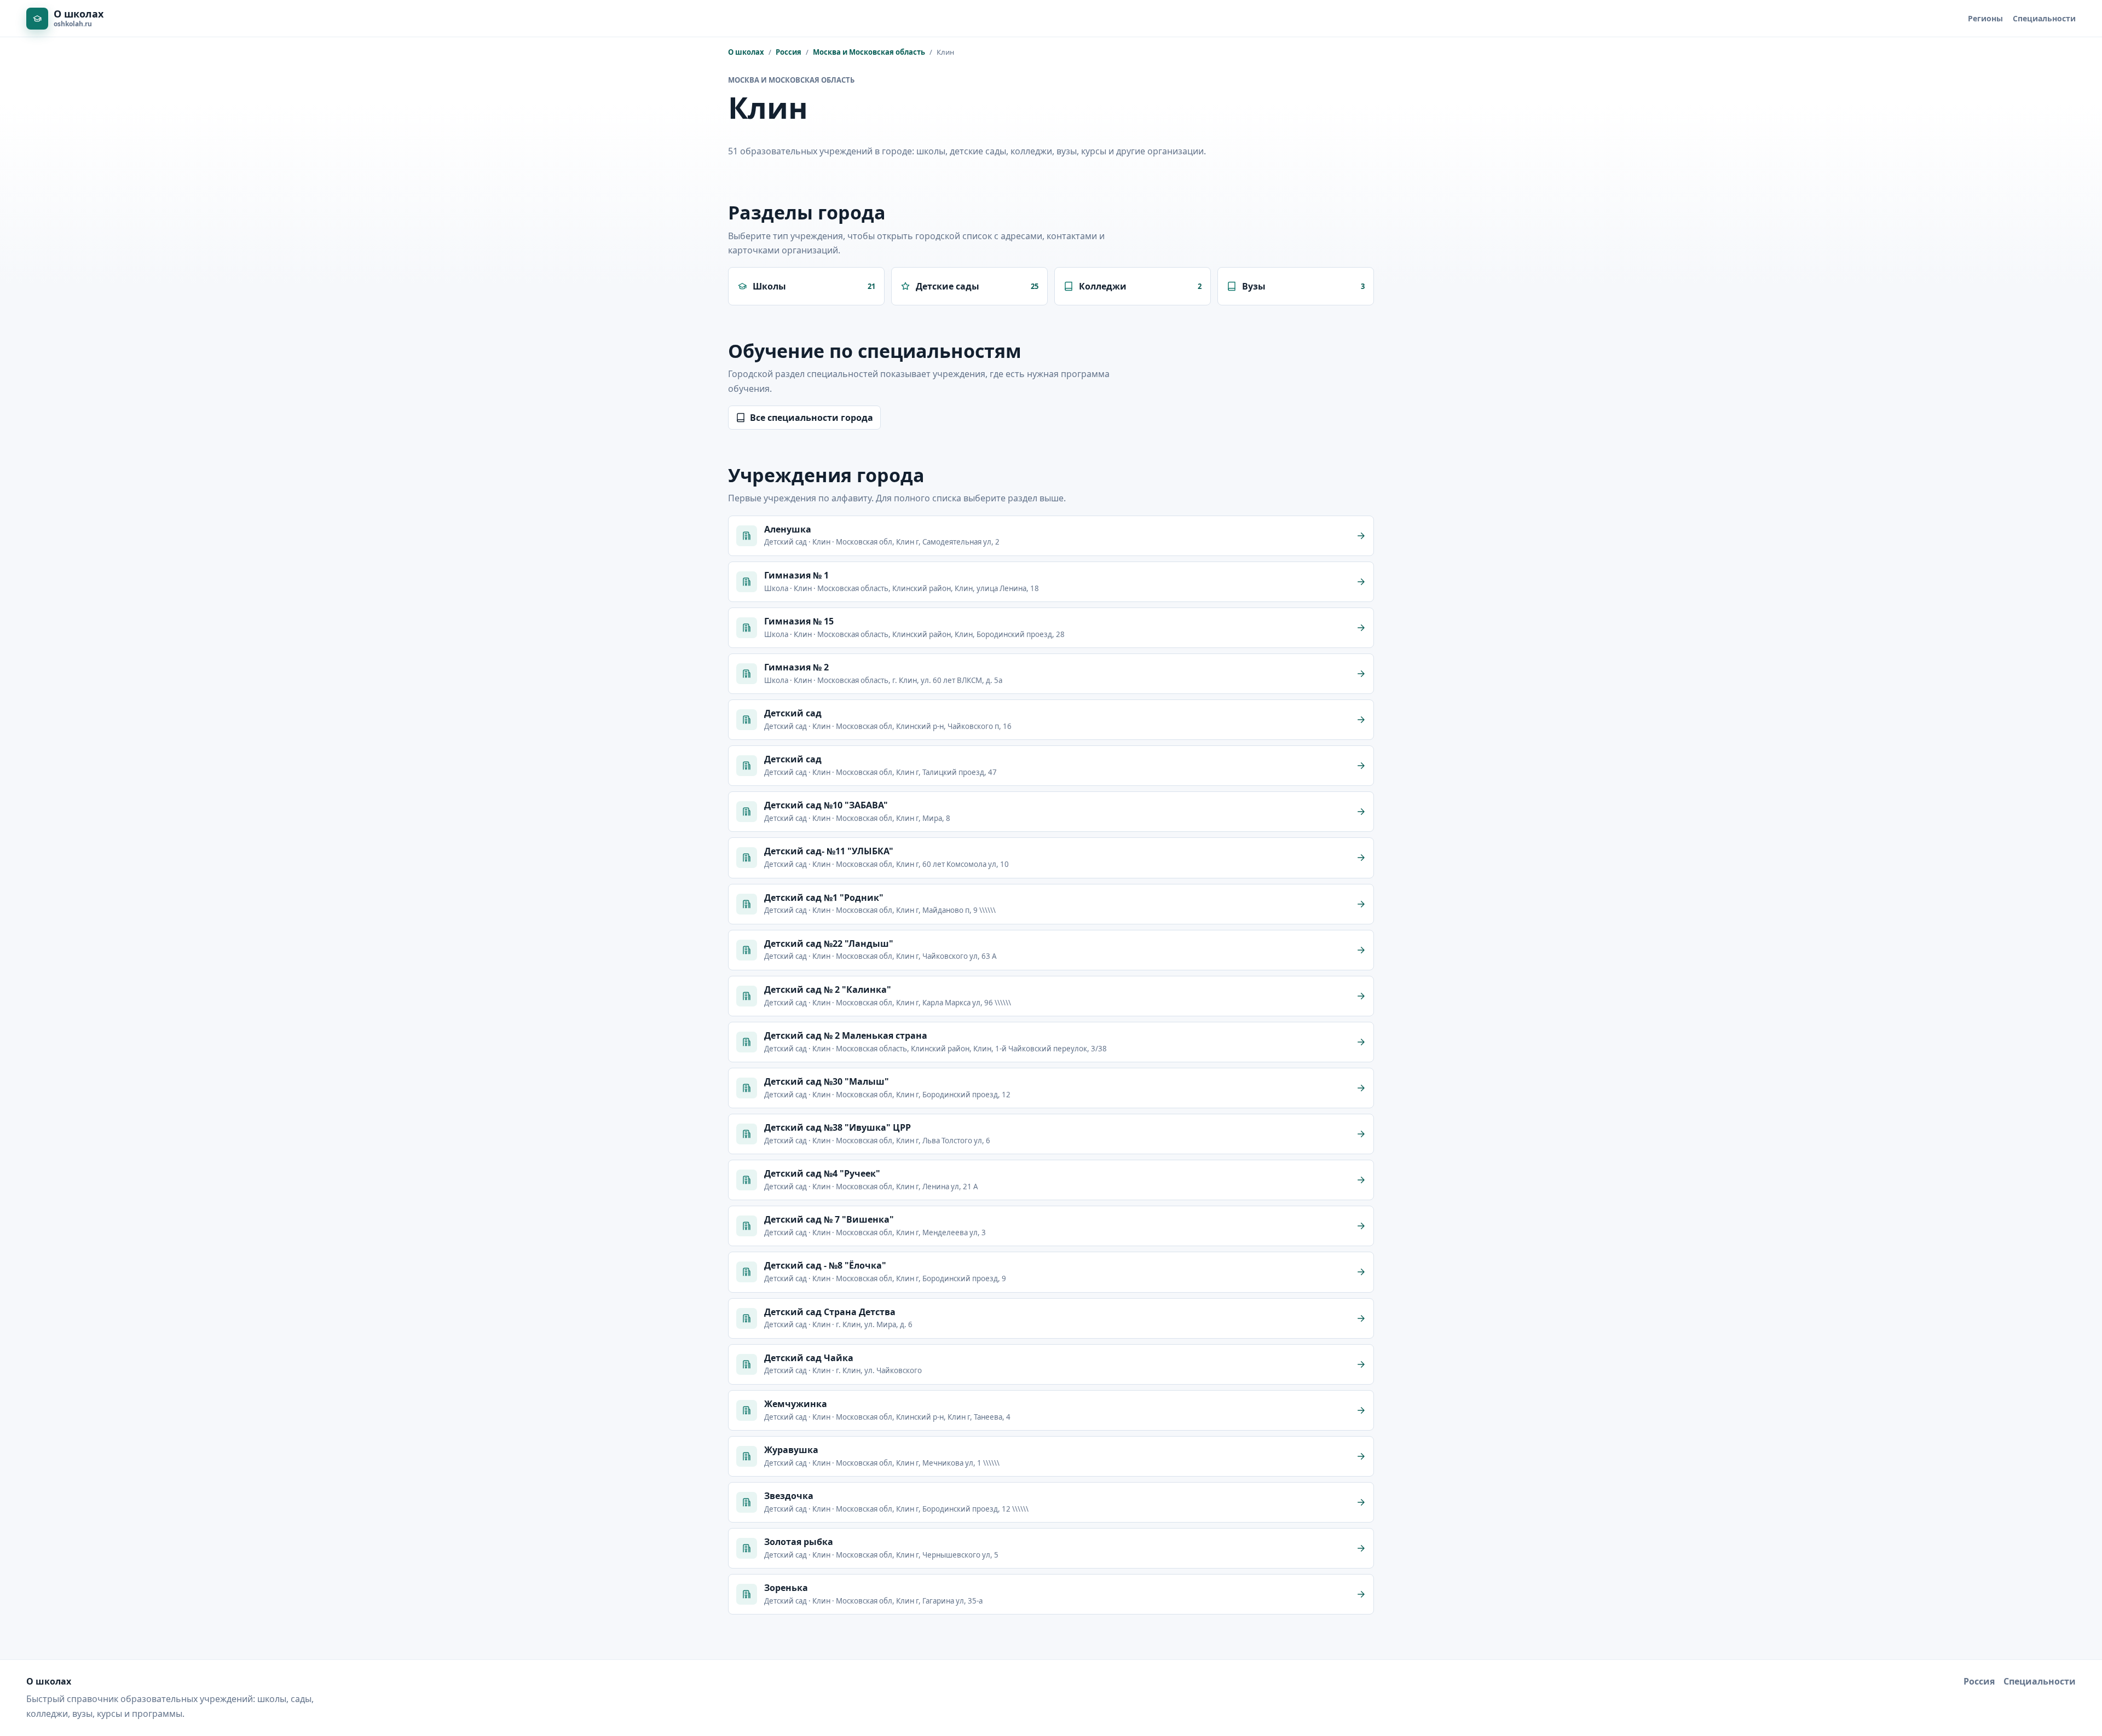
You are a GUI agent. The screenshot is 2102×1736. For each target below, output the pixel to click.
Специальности (2044, 18)
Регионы (1985, 18)
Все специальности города (812, 418)
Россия (789, 52)
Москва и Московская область (869, 52)
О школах (746, 52)
